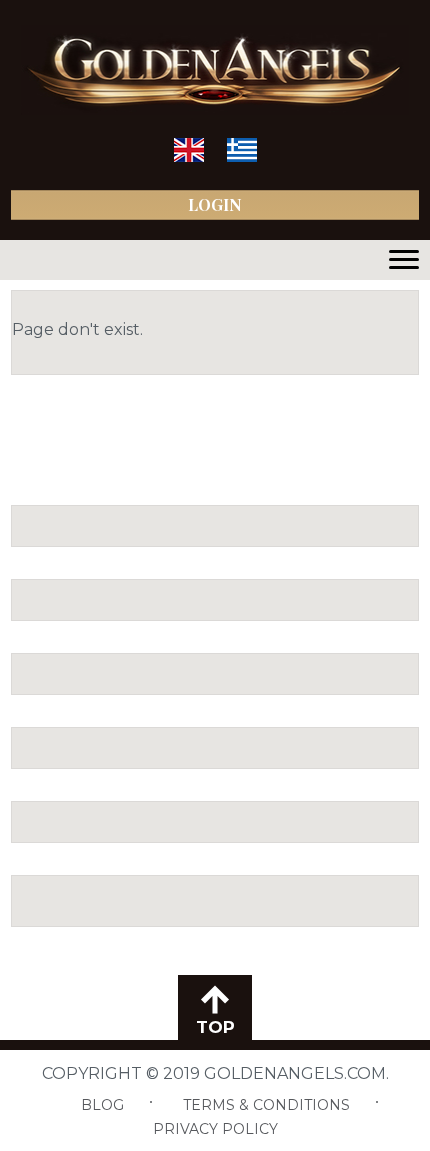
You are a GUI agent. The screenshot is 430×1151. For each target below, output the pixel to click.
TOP (215, 1027)
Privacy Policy (215, 1129)
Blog (102, 1105)
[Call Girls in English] (189, 157)
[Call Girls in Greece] (242, 157)
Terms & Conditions (266, 1105)
